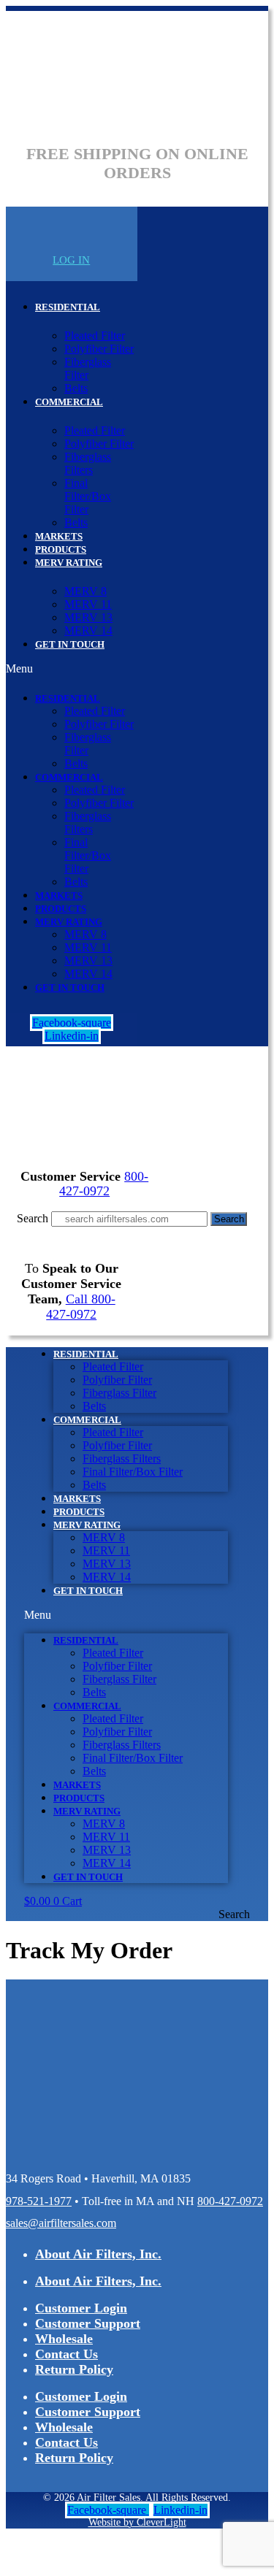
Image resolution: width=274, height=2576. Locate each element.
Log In (71, 260)
